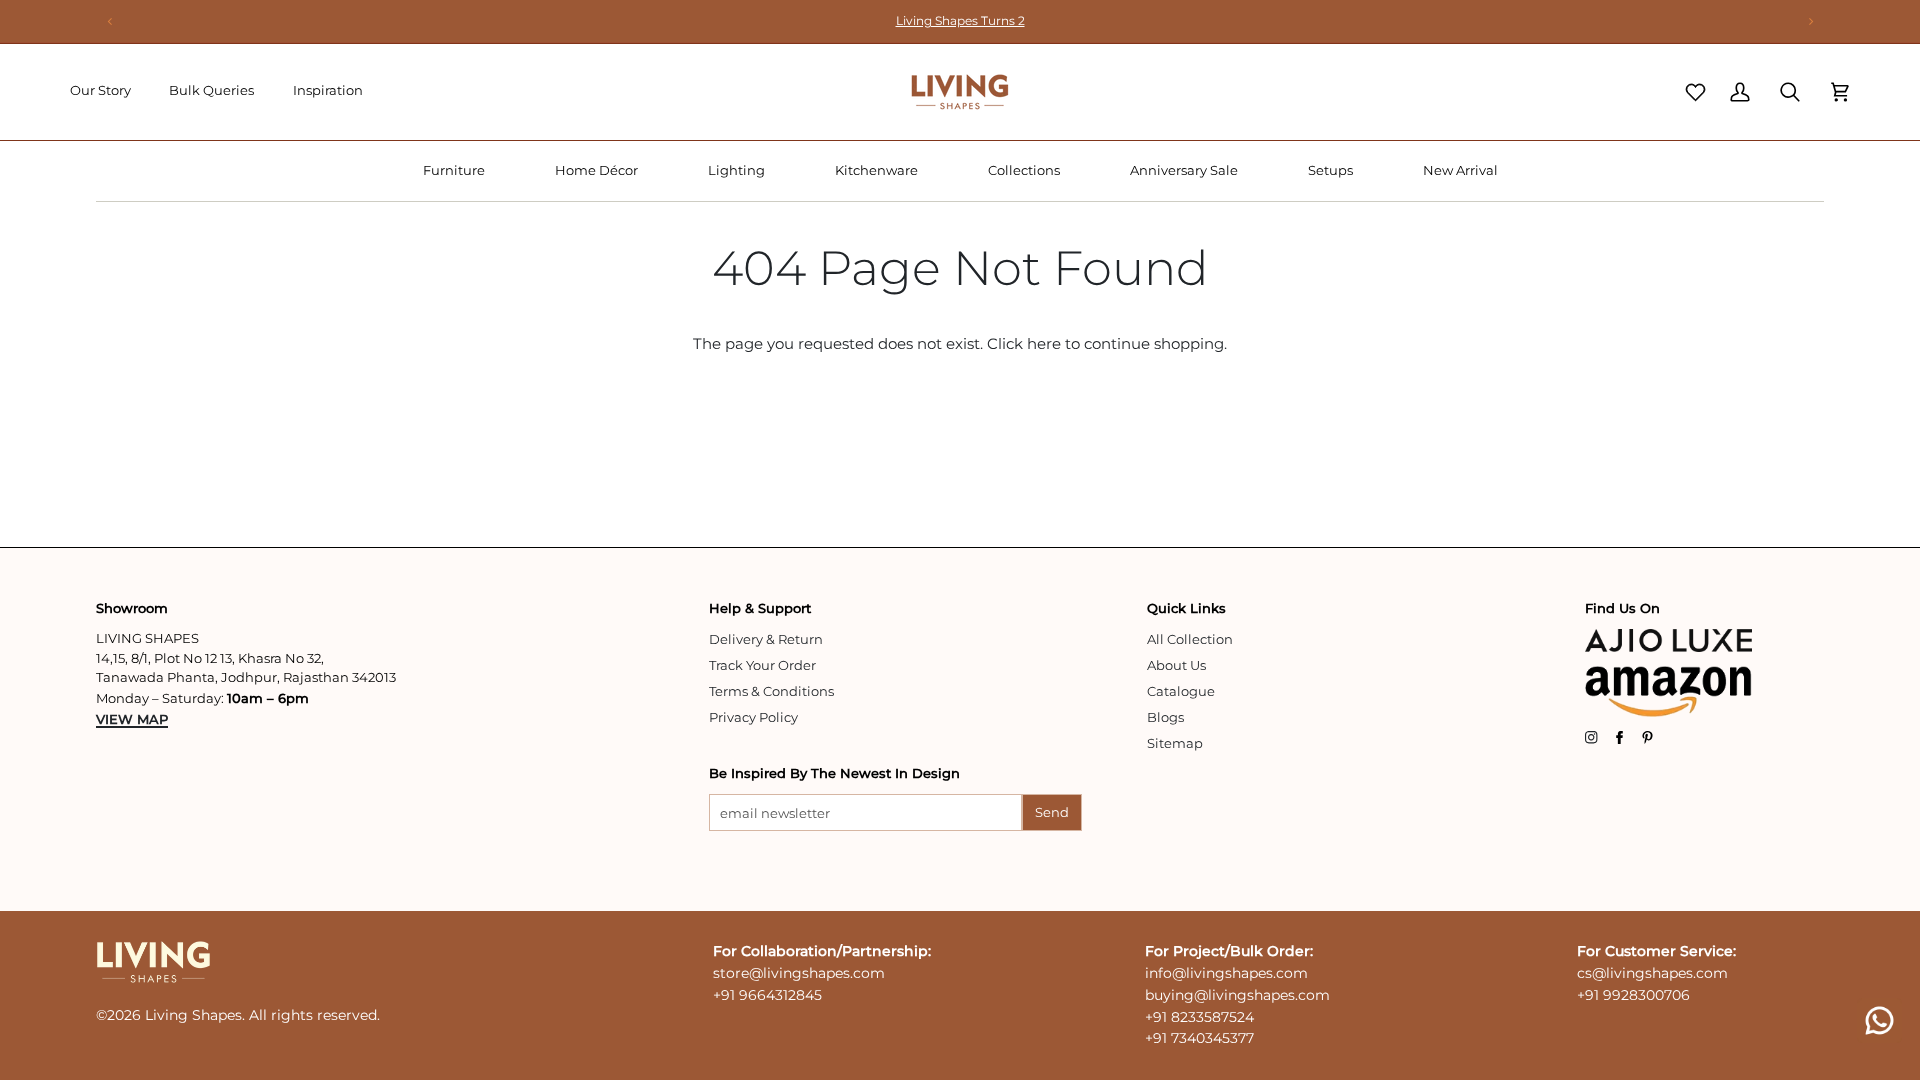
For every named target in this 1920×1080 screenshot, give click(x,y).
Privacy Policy (753, 717)
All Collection (1190, 639)
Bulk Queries (211, 90)
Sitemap (1175, 743)
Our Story (100, 90)
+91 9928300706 (1633, 995)
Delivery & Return (766, 639)
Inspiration (328, 90)
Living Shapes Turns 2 (960, 20)
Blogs (1165, 717)
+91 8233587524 (1199, 1017)
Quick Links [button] (1186, 608)
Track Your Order (762, 665)
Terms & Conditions (771, 691)
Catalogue (1181, 691)
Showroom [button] (132, 608)
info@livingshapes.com (1226, 973)
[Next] (1810, 21)
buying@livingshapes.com (1237, 995)
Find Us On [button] (1622, 608)
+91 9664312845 (767, 995)
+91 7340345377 (1199, 1038)
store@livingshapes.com (799, 973)
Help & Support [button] (760, 608)
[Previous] (110, 21)
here (1044, 344)
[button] (454, 171)
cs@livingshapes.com (1652, 973)
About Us (1176, 665)
